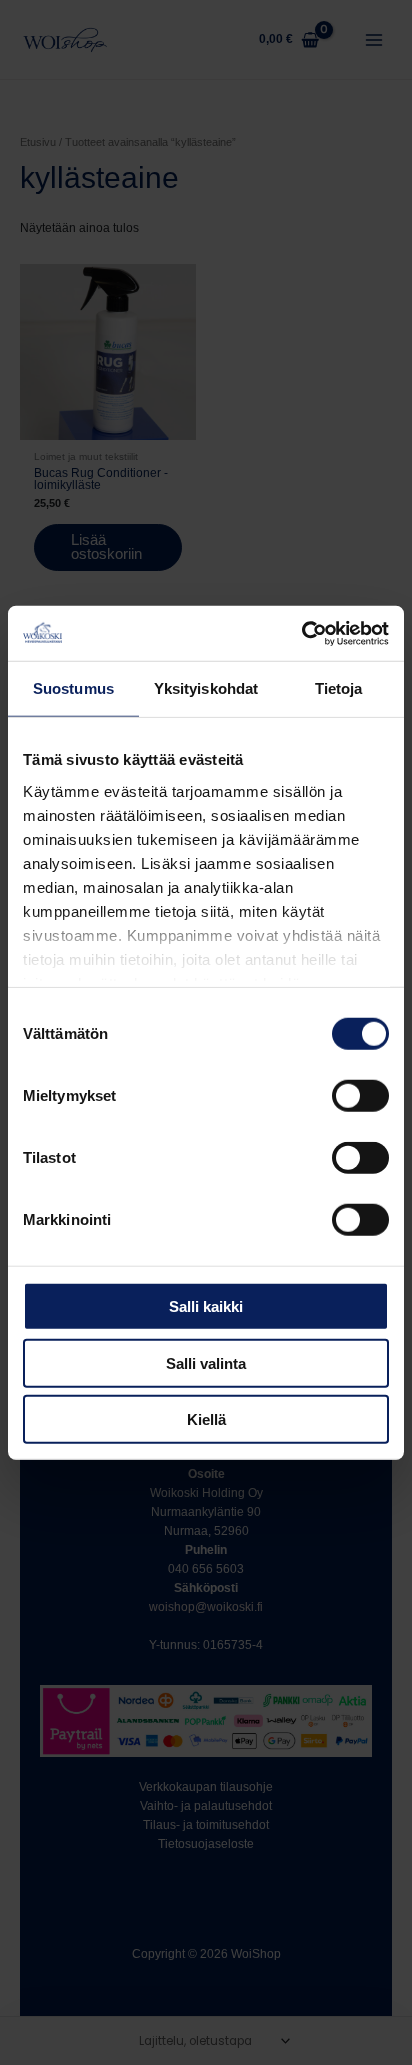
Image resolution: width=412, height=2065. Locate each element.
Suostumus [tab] (73, 688)
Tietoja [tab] (339, 688)
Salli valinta (206, 1362)
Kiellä (206, 1419)
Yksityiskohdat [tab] (206, 688)
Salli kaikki (206, 1306)
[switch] (360, 1096)
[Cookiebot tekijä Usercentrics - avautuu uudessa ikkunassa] (301, 633)
